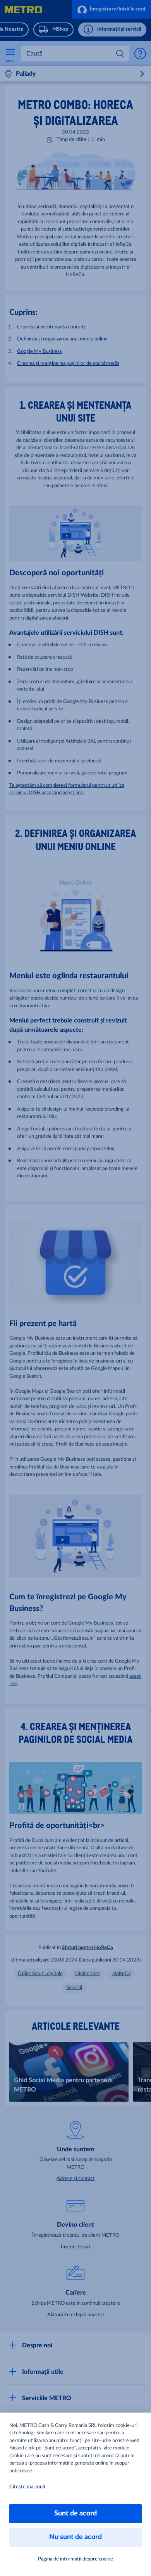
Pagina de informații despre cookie (75, 2559)
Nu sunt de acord (75, 2537)
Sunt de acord (75, 2514)
